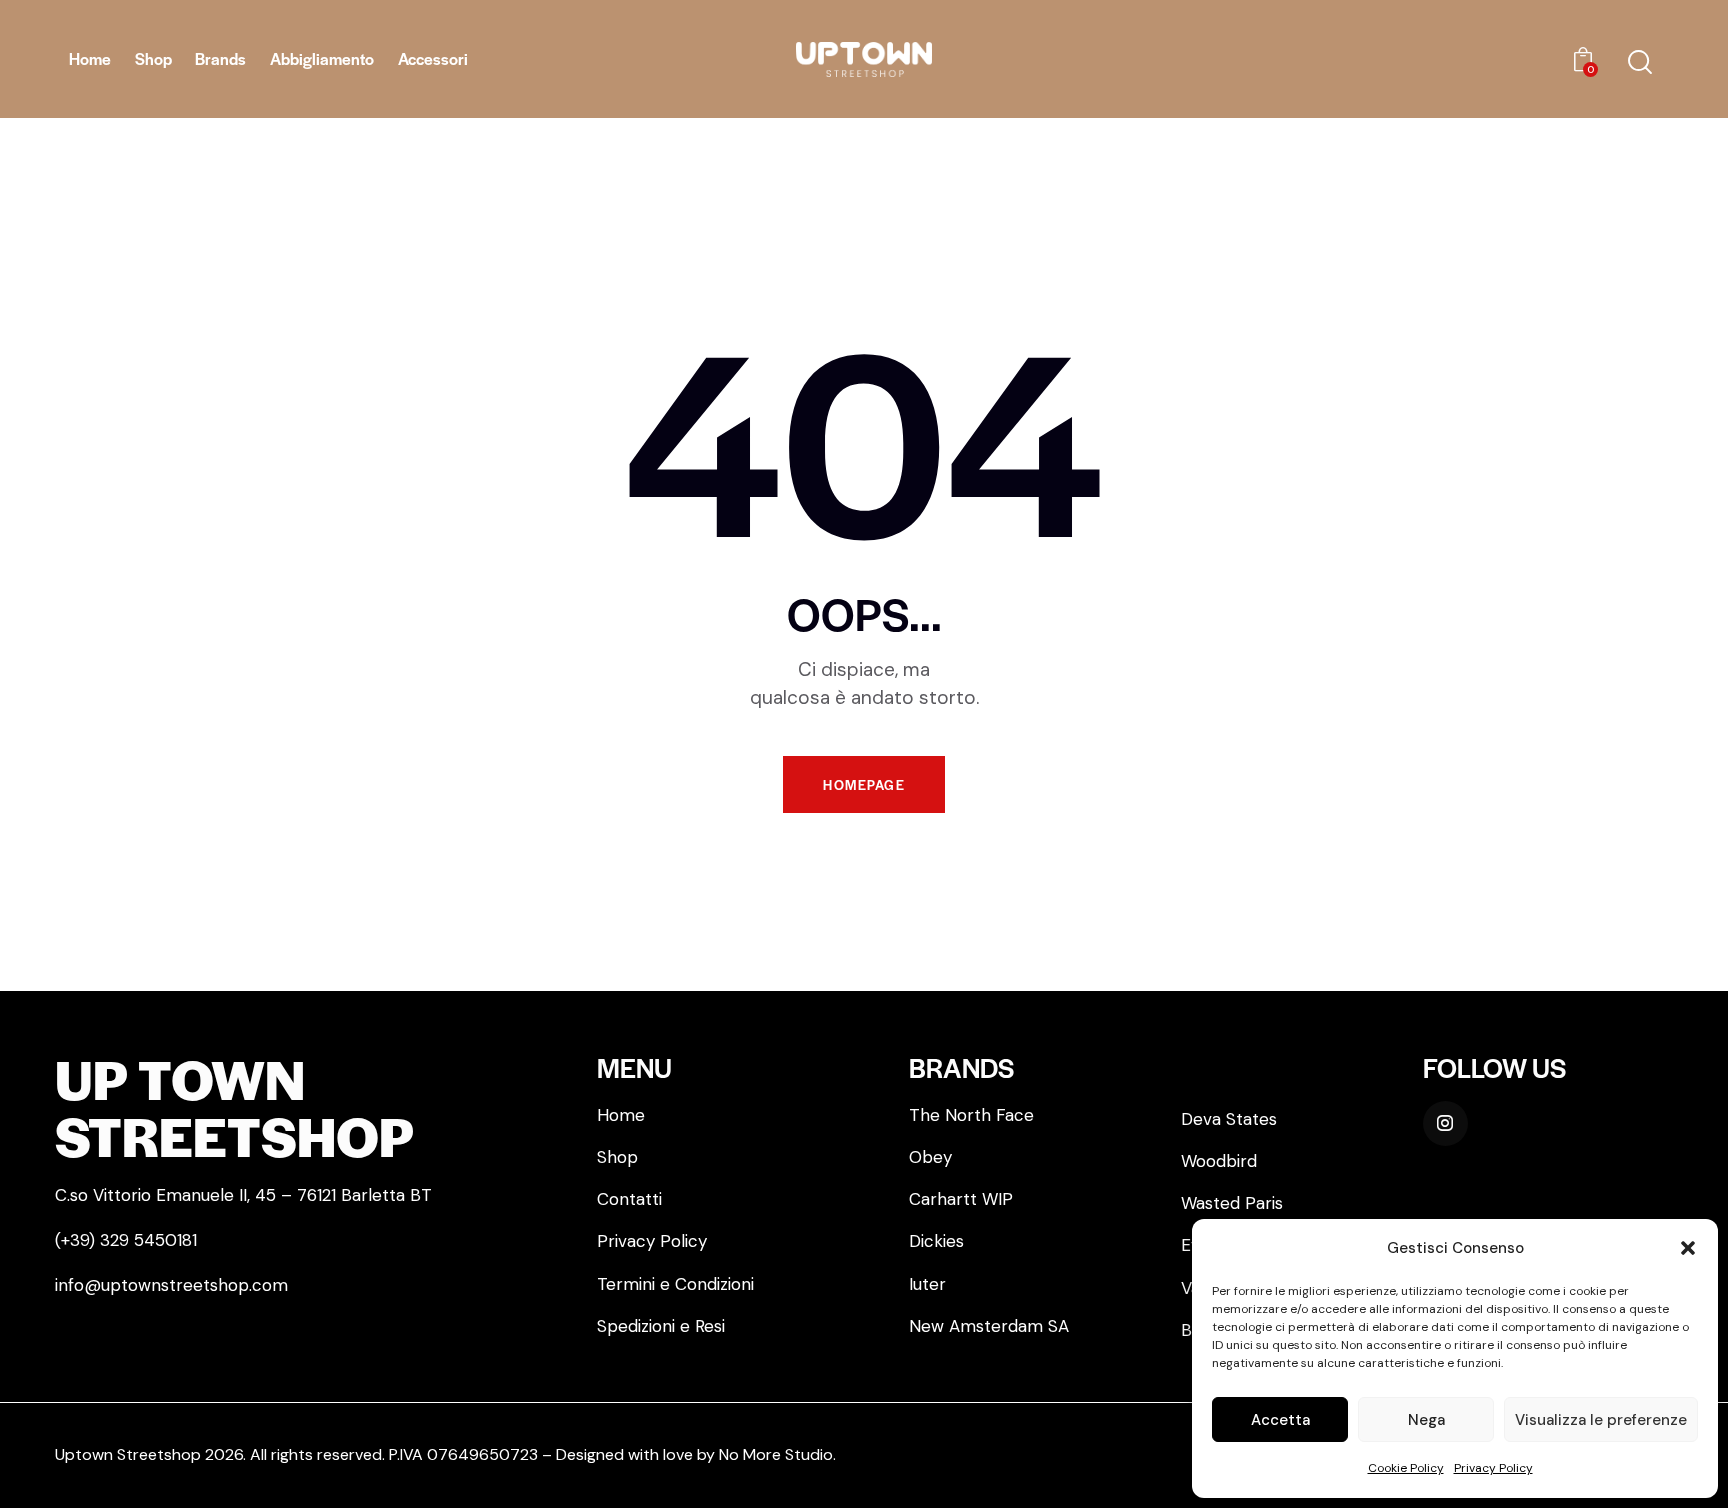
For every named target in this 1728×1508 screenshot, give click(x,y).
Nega (1426, 1420)
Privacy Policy (1493, 1468)
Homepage (864, 784)
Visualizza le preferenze (1601, 1420)
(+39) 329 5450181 (126, 1240)
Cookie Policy (1406, 1468)
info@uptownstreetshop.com (171, 1285)
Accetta (1280, 1420)
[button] (1688, 1248)
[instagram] (1445, 1123)
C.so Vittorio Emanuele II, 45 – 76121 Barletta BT (243, 1195)
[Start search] (1640, 62)
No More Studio (776, 1454)
